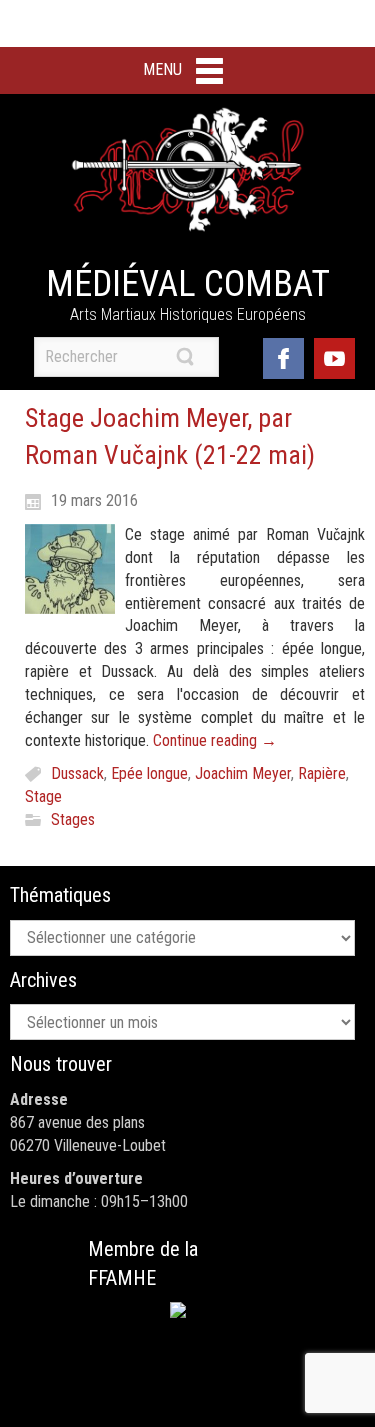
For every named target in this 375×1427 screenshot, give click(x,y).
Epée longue (149, 773)
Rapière (322, 773)
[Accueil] (188, 170)
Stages (73, 819)
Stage (43, 796)
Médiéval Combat (188, 284)
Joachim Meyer (243, 773)
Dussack (77, 773)
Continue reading (215, 740)
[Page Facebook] (283, 356)
